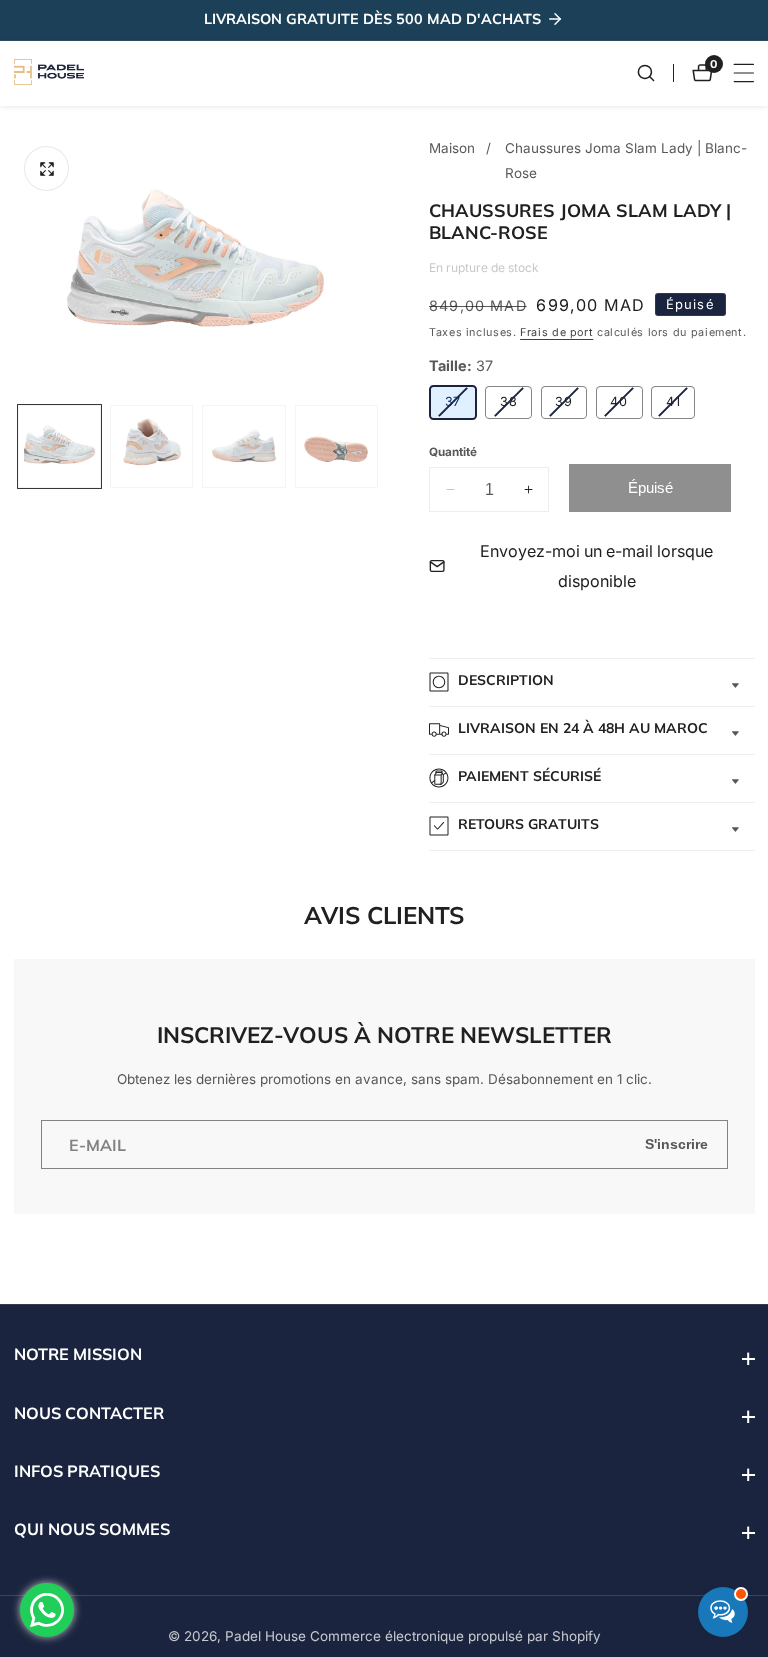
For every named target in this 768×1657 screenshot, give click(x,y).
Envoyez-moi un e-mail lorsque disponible (596, 566)
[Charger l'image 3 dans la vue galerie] (243, 446)
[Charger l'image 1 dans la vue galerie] (59, 446)
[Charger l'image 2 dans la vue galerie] (151, 446)
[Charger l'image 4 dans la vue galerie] (336, 446)
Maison (452, 148)
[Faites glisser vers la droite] (379, 446)
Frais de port (556, 332)
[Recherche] (655, 73)
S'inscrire (676, 1144)
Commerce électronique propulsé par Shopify (455, 1637)
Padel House (265, 1637)
